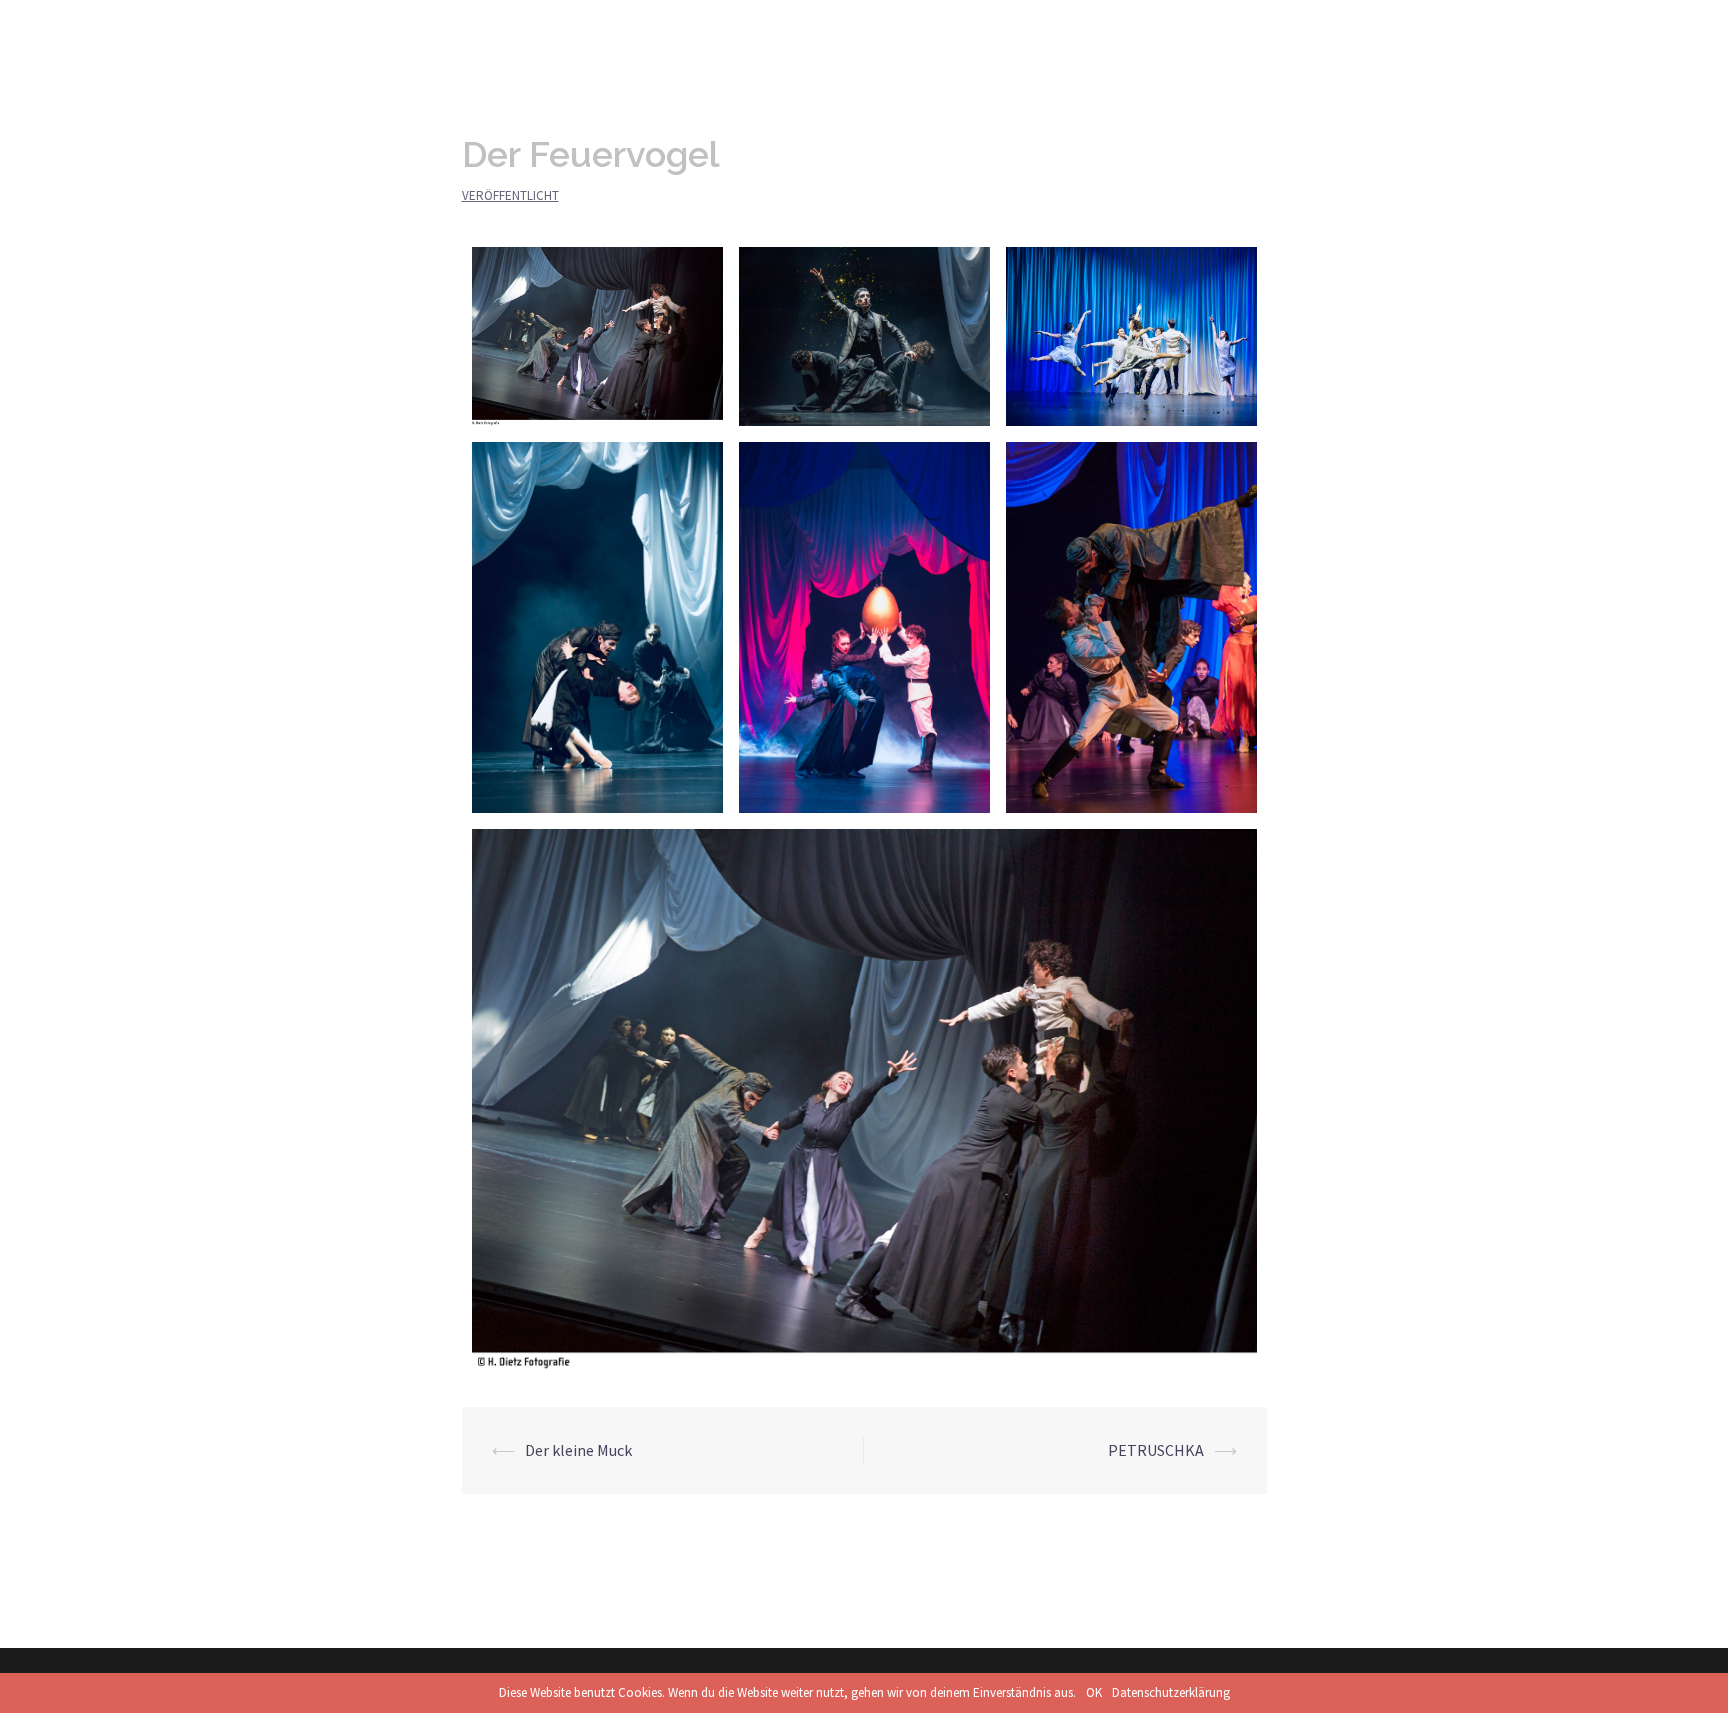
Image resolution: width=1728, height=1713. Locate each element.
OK (1094, 1692)
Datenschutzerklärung (1171, 1692)
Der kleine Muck (578, 1450)
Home (1108, 31)
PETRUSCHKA (1156, 1450)
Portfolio (1248, 31)
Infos (1173, 31)
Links (1322, 31)
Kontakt (1393, 31)
